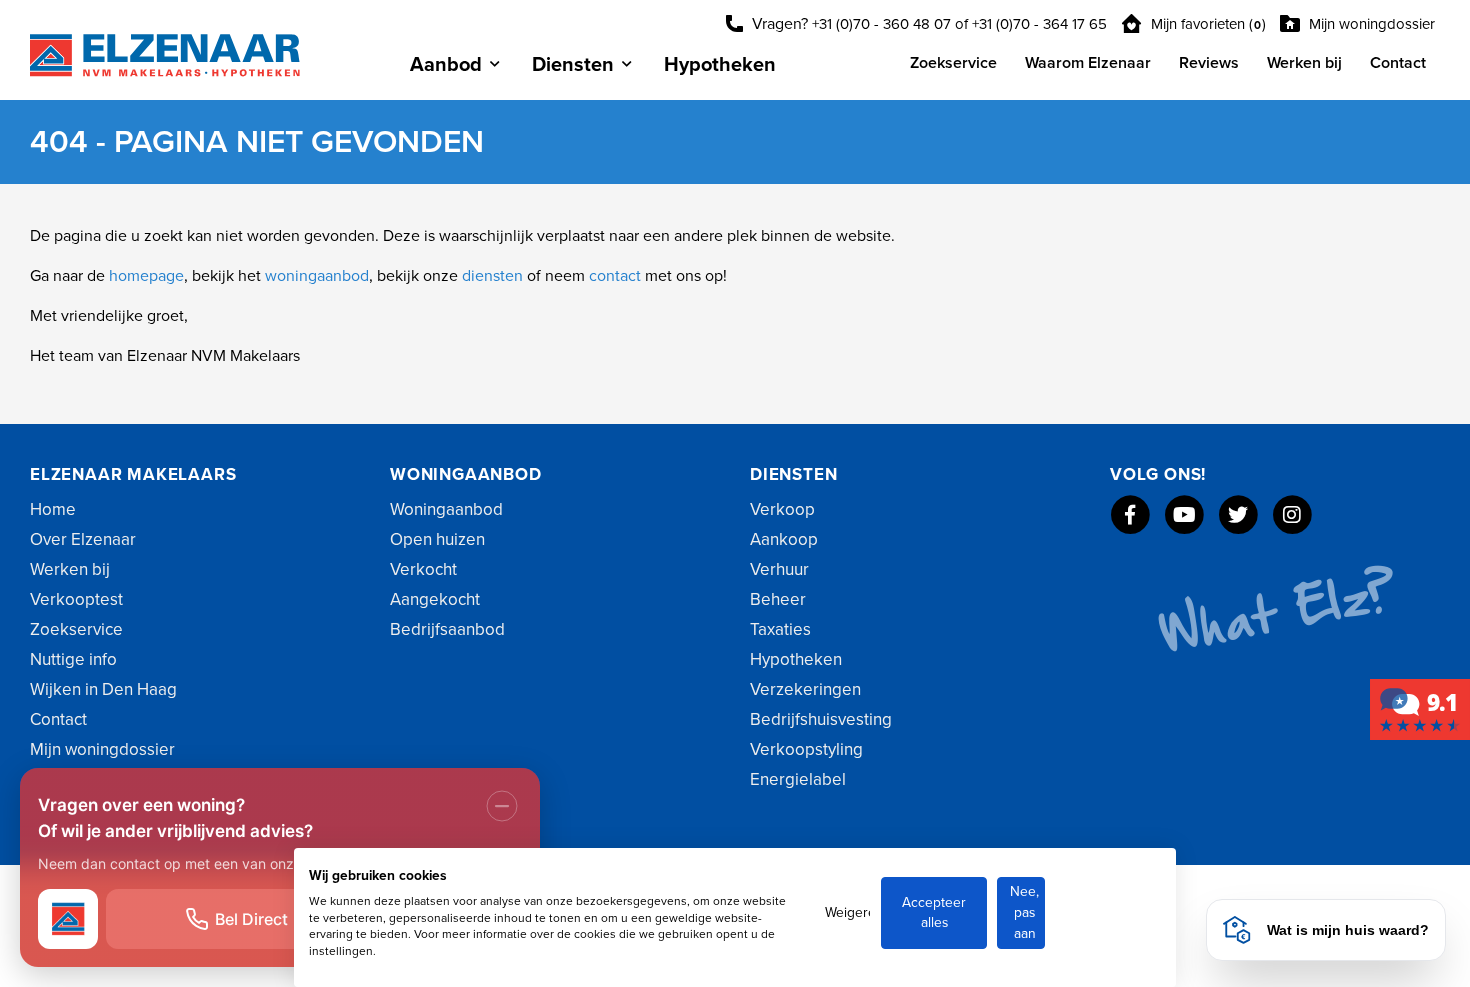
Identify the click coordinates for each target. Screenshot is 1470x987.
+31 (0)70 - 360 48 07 (881, 24)
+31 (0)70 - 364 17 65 (1039, 24)
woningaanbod (317, 276)
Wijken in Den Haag (103, 689)
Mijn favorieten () (1206, 24)
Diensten (573, 65)
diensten (494, 276)
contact (617, 276)
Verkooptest (76, 599)
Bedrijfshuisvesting (821, 719)
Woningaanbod (446, 509)
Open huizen (437, 539)
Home (53, 509)
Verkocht (423, 569)
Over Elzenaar (83, 539)
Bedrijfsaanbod (447, 629)
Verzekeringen (805, 689)
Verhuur (779, 569)
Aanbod (446, 65)
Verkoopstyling (806, 749)
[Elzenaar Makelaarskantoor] (1420, 709)
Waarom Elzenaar (1088, 63)
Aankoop (784, 539)
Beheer (778, 599)
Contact (1398, 63)
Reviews (1209, 63)
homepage (146, 276)
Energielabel (798, 779)
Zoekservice (953, 63)
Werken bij (1304, 63)
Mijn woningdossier (1370, 24)
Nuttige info (73, 659)
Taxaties (780, 629)
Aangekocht (435, 599)
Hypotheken (720, 65)
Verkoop (782, 509)
